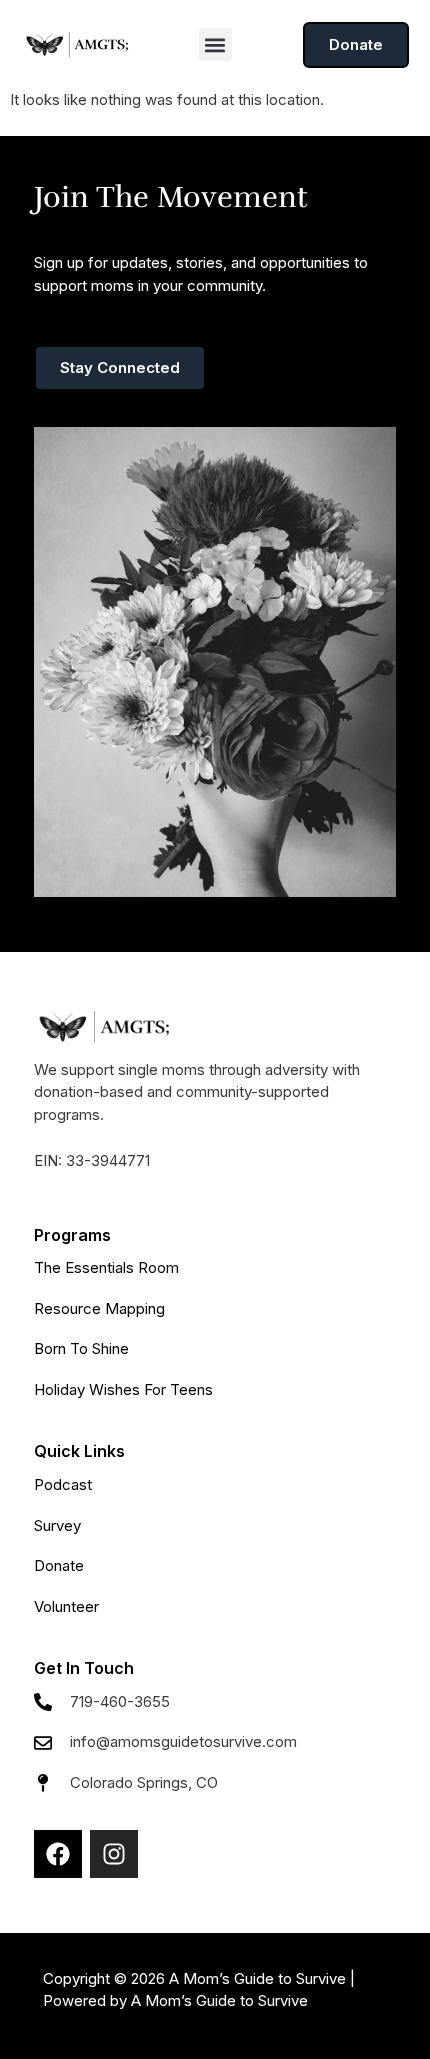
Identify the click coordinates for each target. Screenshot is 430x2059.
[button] (215, 44)
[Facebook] (58, 1854)
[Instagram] (114, 1854)
